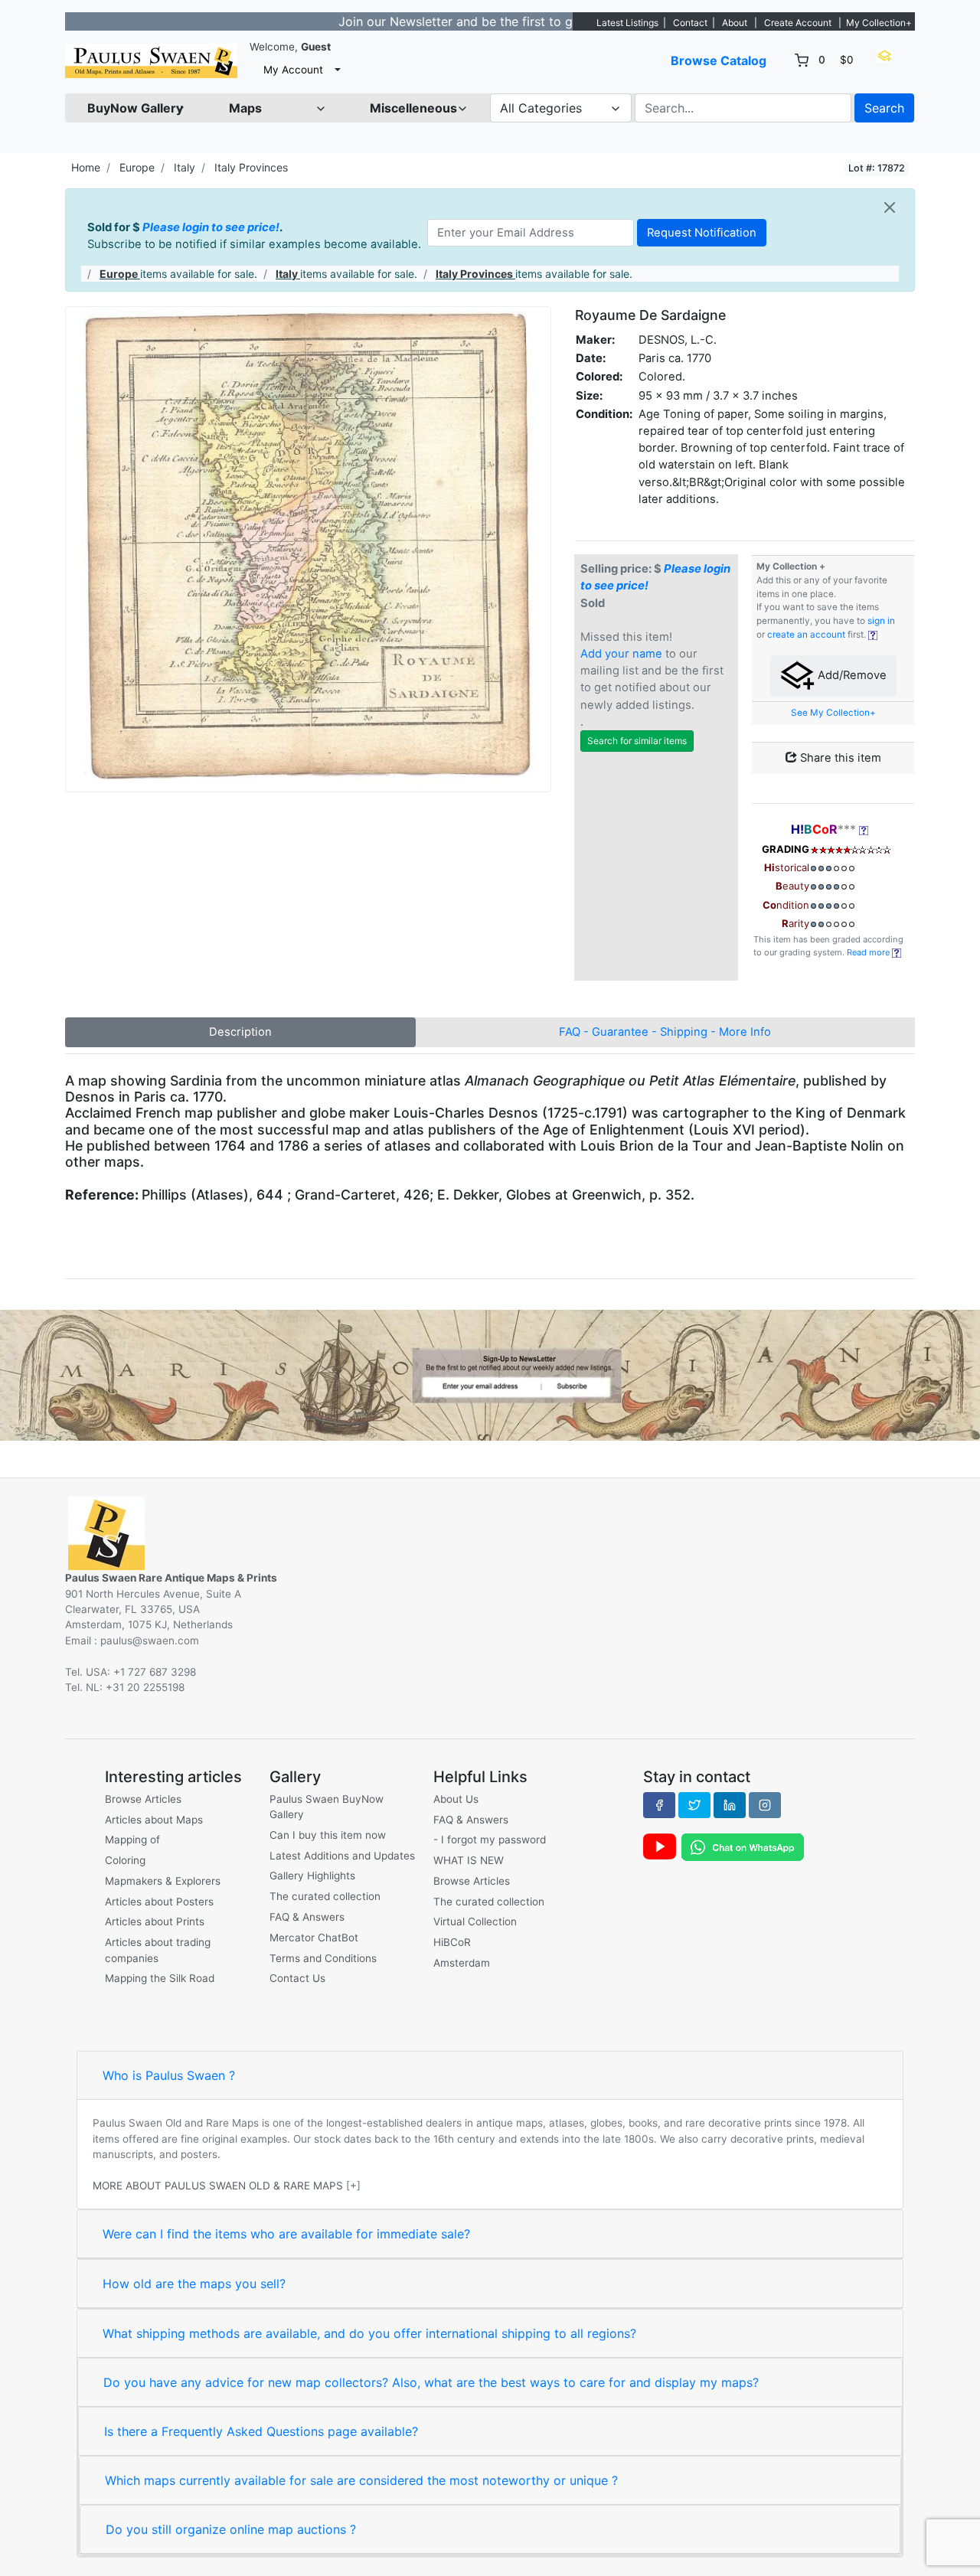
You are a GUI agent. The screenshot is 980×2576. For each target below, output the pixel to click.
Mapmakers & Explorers (163, 1881)
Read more (869, 952)
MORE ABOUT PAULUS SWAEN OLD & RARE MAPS (218, 2186)
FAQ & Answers (307, 1917)
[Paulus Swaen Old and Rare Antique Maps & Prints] (151, 61)
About (735, 23)
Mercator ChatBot (314, 1938)
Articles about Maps (154, 1820)
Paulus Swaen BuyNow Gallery (327, 1807)
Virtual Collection (475, 1921)
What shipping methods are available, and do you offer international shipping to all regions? (369, 2333)
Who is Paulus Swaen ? (169, 2075)
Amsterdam (462, 1963)
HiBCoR (452, 1942)
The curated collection (325, 1896)
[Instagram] (765, 1805)
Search (884, 108)
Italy (185, 167)
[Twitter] (694, 1805)
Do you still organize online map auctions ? (231, 2529)
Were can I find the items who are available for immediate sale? (286, 2234)
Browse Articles (143, 1799)
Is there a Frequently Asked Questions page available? (261, 2431)
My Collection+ (879, 23)
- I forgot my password (490, 1840)
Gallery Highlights (312, 1876)
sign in (881, 621)
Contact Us (297, 1978)
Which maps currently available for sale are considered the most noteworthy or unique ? (361, 2480)
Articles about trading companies (158, 1950)
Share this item (839, 758)
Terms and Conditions (323, 1958)
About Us (456, 1799)
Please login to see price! (211, 227)
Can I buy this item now (328, 1835)
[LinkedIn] (730, 1805)
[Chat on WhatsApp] (743, 1846)
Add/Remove (851, 676)
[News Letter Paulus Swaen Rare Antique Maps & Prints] (490, 1374)
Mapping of (132, 1840)
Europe (137, 167)
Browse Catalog (719, 60)
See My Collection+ (833, 713)
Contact (690, 23)
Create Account (798, 23)
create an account (806, 635)
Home (86, 167)
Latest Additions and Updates (342, 1856)
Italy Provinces (251, 167)
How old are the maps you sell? (194, 2284)
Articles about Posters (159, 1902)
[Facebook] (659, 1805)
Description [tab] (240, 1032)
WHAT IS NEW (469, 1860)
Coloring (125, 1860)
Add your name (621, 654)
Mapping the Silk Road (160, 1978)
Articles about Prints (155, 1921)
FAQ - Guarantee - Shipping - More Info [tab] (665, 1032)
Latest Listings (627, 23)
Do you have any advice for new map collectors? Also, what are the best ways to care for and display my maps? (431, 2382)
